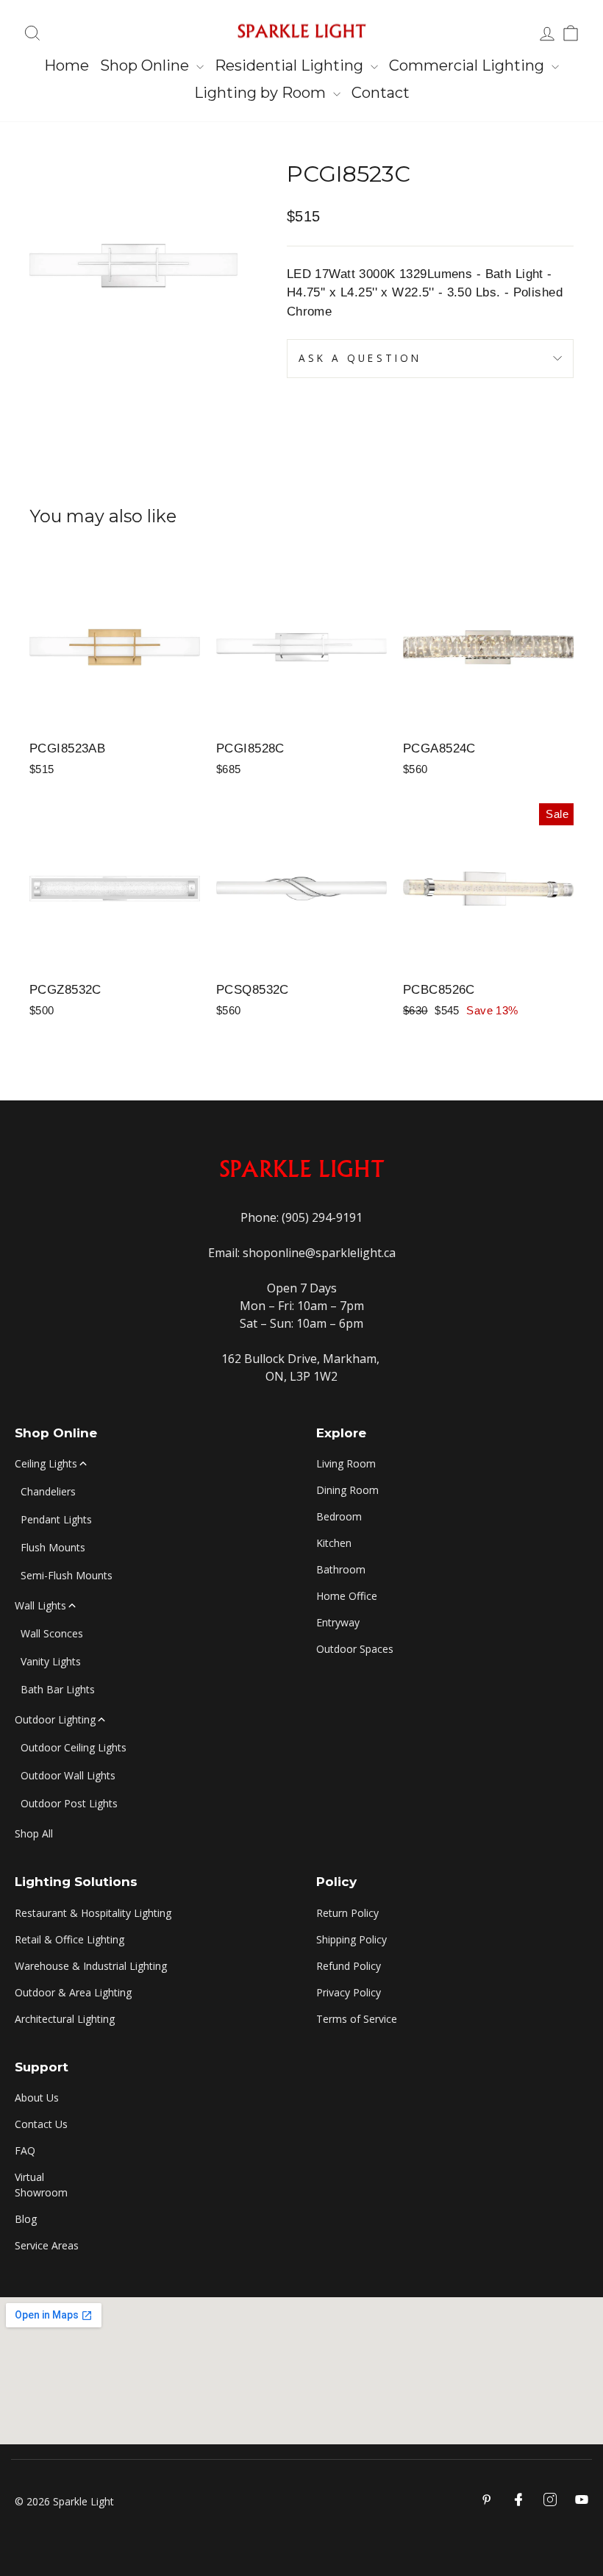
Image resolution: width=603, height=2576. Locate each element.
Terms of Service (357, 2019)
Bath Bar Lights (58, 1689)
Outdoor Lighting (55, 1719)
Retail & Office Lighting (69, 1939)
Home (67, 65)
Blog (26, 2219)
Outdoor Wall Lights (68, 1775)
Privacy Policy (349, 1992)
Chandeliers (48, 1491)
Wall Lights (40, 1605)
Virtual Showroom (41, 2185)
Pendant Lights (56, 1519)
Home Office (347, 1596)
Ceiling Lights (46, 1463)
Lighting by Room (262, 93)
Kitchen (334, 1543)
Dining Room (347, 1490)
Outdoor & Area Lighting (73, 1992)
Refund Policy (349, 1966)
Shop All (34, 1833)
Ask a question (360, 358)
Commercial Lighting (468, 65)
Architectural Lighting (65, 2019)
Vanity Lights (51, 1661)
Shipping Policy (352, 1939)
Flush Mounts (53, 1547)
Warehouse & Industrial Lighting (91, 1966)
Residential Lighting (291, 65)
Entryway (338, 1622)
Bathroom (341, 1569)
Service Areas (47, 2245)
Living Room (346, 1463)
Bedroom (339, 1516)
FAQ (25, 2150)
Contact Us (41, 2124)
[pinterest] (487, 2499)
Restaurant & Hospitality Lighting (93, 1913)
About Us (37, 2098)
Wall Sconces (52, 1633)
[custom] (550, 2499)
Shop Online (146, 65)
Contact (381, 93)
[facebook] (518, 2499)
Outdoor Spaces (355, 1649)
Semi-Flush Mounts (67, 1575)
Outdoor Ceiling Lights (74, 1747)
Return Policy (347, 1913)
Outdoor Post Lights (69, 1803)
